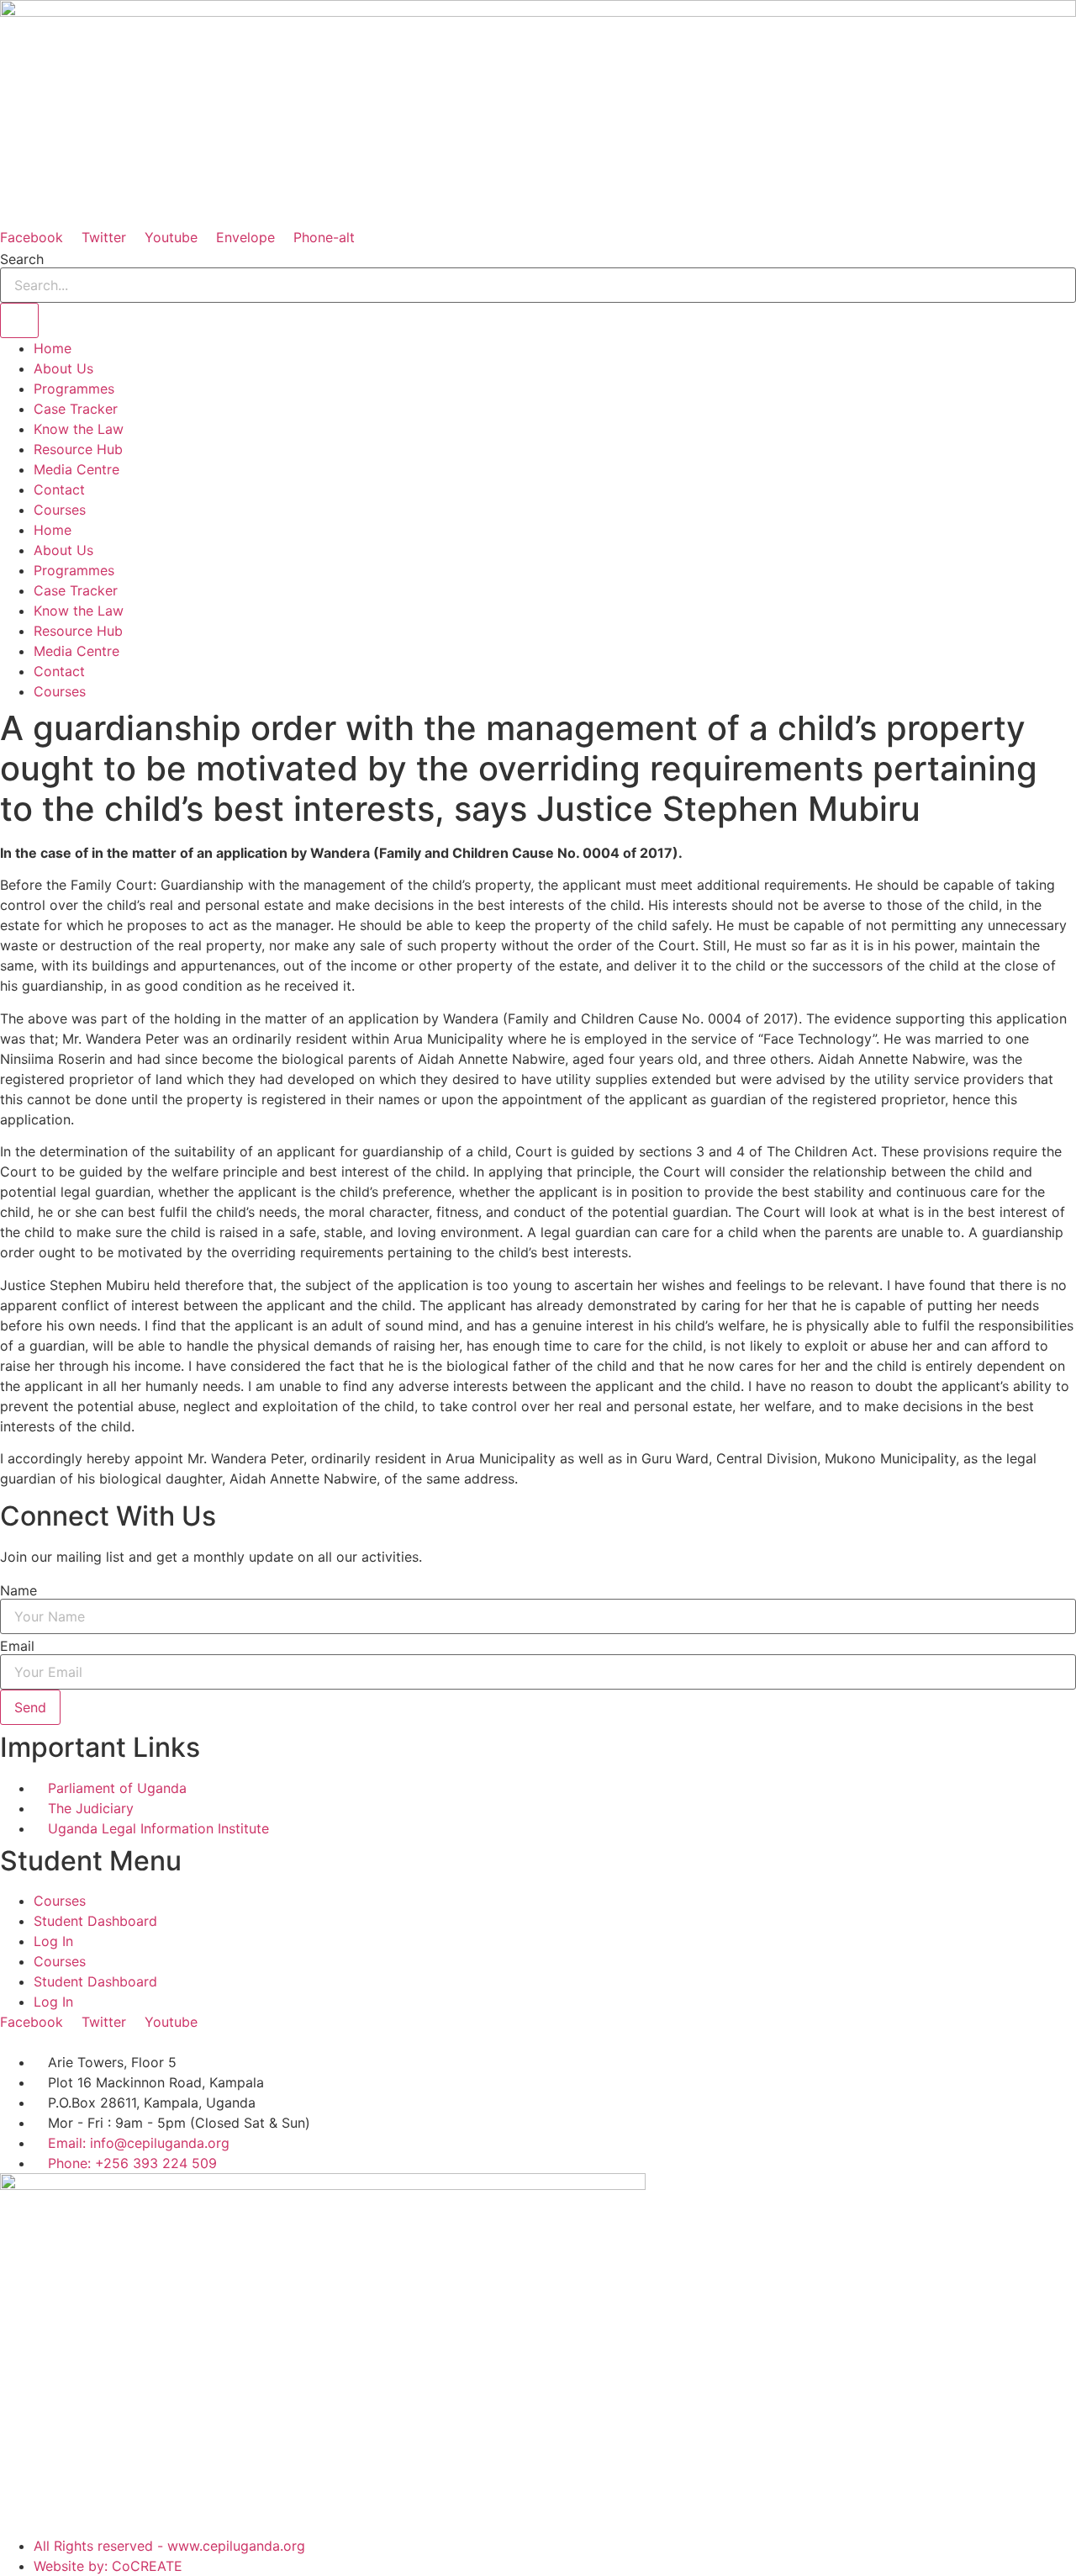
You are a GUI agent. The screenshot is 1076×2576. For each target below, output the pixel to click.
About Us (63, 368)
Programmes (74, 389)
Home (53, 348)
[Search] (19, 320)
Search (22, 259)
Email (17, 1646)
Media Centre (76, 469)
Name (18, 1590)
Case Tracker (76, 409)
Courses (60, 510)
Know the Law (79, 429)
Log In (53, 1941)
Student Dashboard (95, 1921)
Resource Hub (78, 449)
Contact (59, 489)
